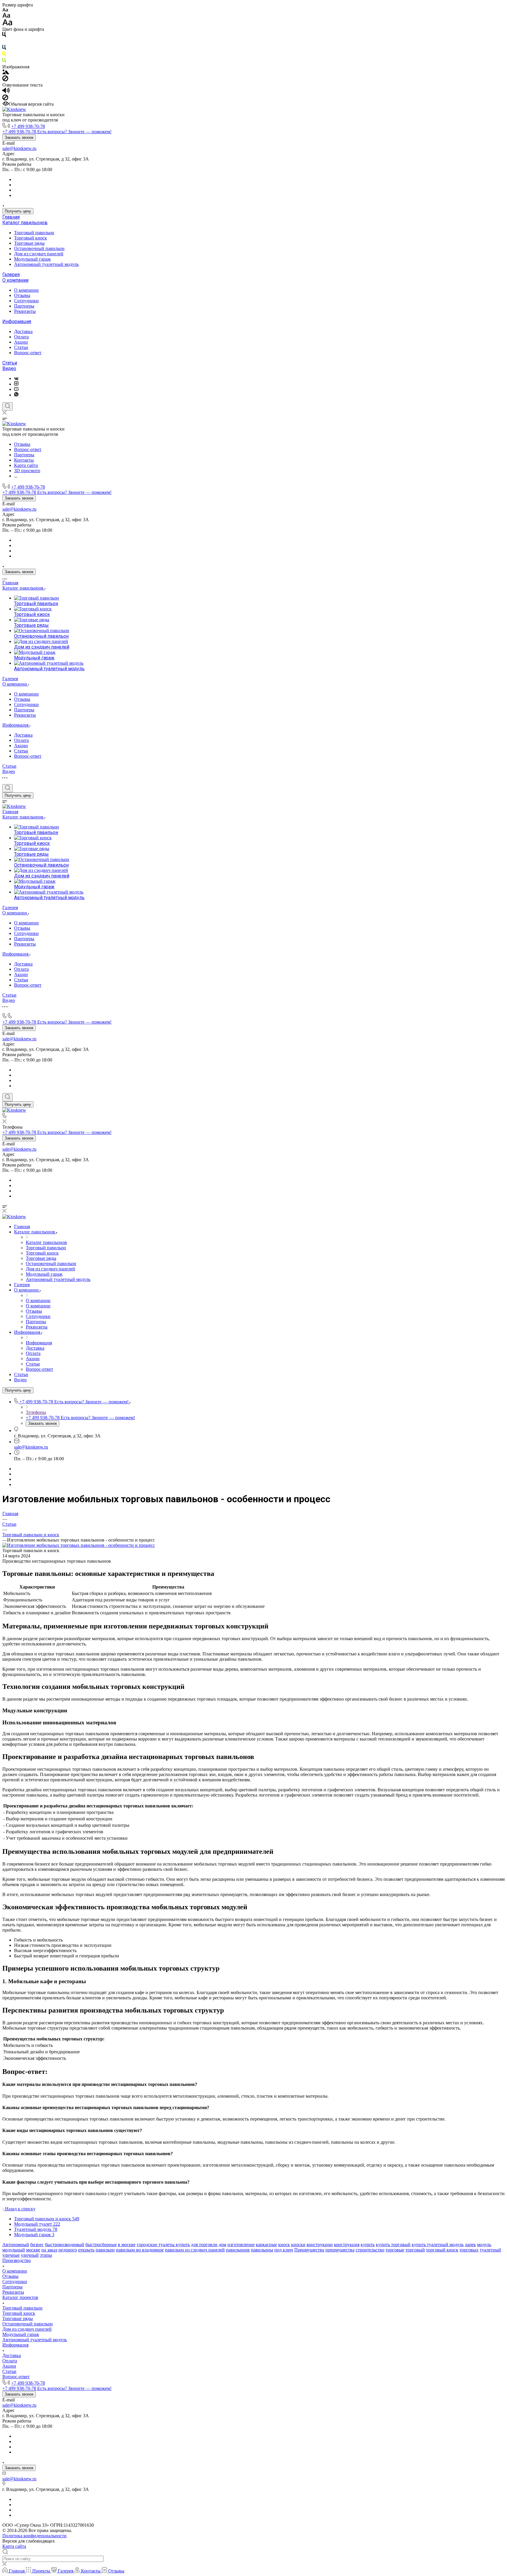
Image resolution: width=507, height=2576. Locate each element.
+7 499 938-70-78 (28, 126)
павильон (105, 2250)
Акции (21, 342)
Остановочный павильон (39, 248)
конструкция (347, 2245)
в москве (127, 2245)
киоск (284, 2245)
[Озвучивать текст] (6, 92)
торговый (415, 2250)
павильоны (262, 2250)
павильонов (238, 2250)
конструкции (320, 2245)
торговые (395, 2250)
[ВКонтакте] (16, 378)
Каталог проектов (20, 2297)
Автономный (16, 2245)
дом (222, 2245)
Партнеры (24, 306)
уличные (11, 2255)
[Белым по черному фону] (4, 42)
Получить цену (18, 211)
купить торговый (393, 2245)
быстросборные (101, 2245)
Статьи (21, 347)
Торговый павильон (34, 233)
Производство (17, 2260)
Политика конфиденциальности (34, 2536)
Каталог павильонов (25, 223)
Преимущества (309, 2250)
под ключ (284, 2250)
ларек (470, 2245)
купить (368, 2245)
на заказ (49, 2250)
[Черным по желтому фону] (4, 55)
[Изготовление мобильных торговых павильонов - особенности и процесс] (79, 1545)
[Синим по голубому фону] (4, 49)
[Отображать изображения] (6, 73)
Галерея (11, 275)
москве (33, 2250)
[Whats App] (16, 395)
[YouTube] (16, 389)
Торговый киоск (31, 238)
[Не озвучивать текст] (5, 99)
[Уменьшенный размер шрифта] (5, 10)
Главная (11, 217)
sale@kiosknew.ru (19, 148)
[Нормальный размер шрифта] (6, 16)
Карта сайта (14, 2546)
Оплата (21, 337)
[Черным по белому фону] (4, 36)
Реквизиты (25, 311)
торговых (469, 2250)
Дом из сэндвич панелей (39, 254)
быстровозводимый (65, 2245)
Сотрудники (26, 301)
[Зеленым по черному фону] (4, 61)
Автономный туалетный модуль (46, 264)
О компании (15, 280)
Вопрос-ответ (28, 353)
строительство (370, 2250)
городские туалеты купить (163, 2245)
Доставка (23, 331)
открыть (86, 2250)
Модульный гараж (32, 259)
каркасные (266, 2245)
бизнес (37, 2245)
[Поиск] (7, 406)
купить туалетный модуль (438, 2245)
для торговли (204, 2245)
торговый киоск (442, 2250)
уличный (30, 2255)
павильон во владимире (140, 2250)
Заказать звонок (19, 137)
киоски (298, 2245)
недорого (68, 2250)
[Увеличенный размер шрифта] (7, 24)
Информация (17, 321)
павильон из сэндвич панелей (195, 2250)
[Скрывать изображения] (5, 80)
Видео (9, 368)
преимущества (340, 2250)
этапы (46, 2255)
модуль (484, 2245)
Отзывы (22, 295)
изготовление (241, 2245)
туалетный (490, 2250)
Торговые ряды (29, 243)
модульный (14, 2250)
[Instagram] (16, 384)
